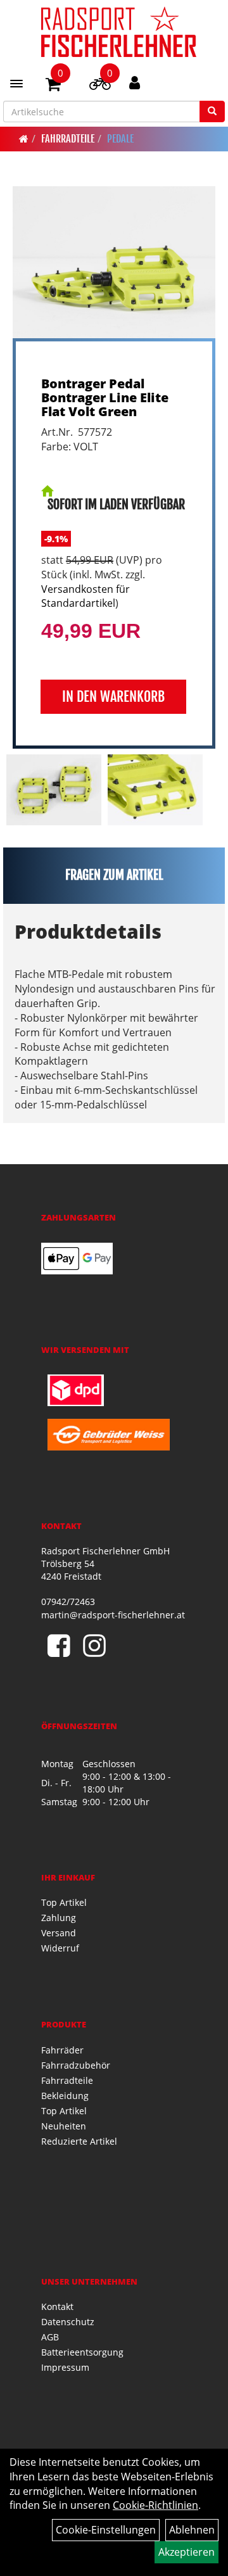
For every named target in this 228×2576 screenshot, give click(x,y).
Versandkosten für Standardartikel (85, 596)
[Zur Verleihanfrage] (100, 86)
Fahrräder (62, 2050)
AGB (50, 2337)
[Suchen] (212, 111)
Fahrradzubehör (76, 2065)
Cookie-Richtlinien (155, 2505)
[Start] (24, 139)
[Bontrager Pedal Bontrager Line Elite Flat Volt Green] (114, 262)
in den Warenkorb (113, 696)
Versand (59, 1933)
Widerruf (60, 1948)
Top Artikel (64, 1902)
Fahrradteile (68, 139)
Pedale (120, 139)
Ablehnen (192, 2530)
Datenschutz (68, 2322)
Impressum (65, 2367)
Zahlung (59, 1918)
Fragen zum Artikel (114, 875)
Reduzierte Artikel (79, 2141)
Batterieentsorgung (82, 2352)
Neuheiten (64, 2126)
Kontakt (57, 2306)
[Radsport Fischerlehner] (119, 32)
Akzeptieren (187, 2552)
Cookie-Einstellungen (106, 2530)
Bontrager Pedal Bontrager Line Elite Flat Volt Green (105, 397)
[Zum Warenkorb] (53, 86)
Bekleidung (65, 2096)
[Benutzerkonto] (135, 82)
